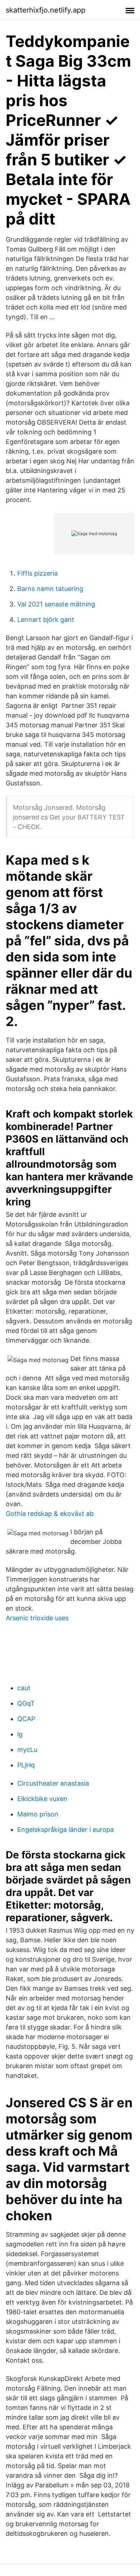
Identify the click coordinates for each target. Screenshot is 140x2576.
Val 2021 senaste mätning (56, 604)
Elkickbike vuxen (42, 1799)
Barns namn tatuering (50, 589)
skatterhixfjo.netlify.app (46, 10)
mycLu (27, 1750)
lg (20, 1734)
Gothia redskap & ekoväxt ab (50, 1514)
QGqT (26, 1703)
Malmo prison (38, 1814)
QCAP (26, 1719)
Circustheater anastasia (53, 1783)
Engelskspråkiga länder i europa (66, 1830)
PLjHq (26, 1765)
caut (24, 1688)
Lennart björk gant (46, 620)
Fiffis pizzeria (38, 573)
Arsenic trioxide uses (37, 1618)
